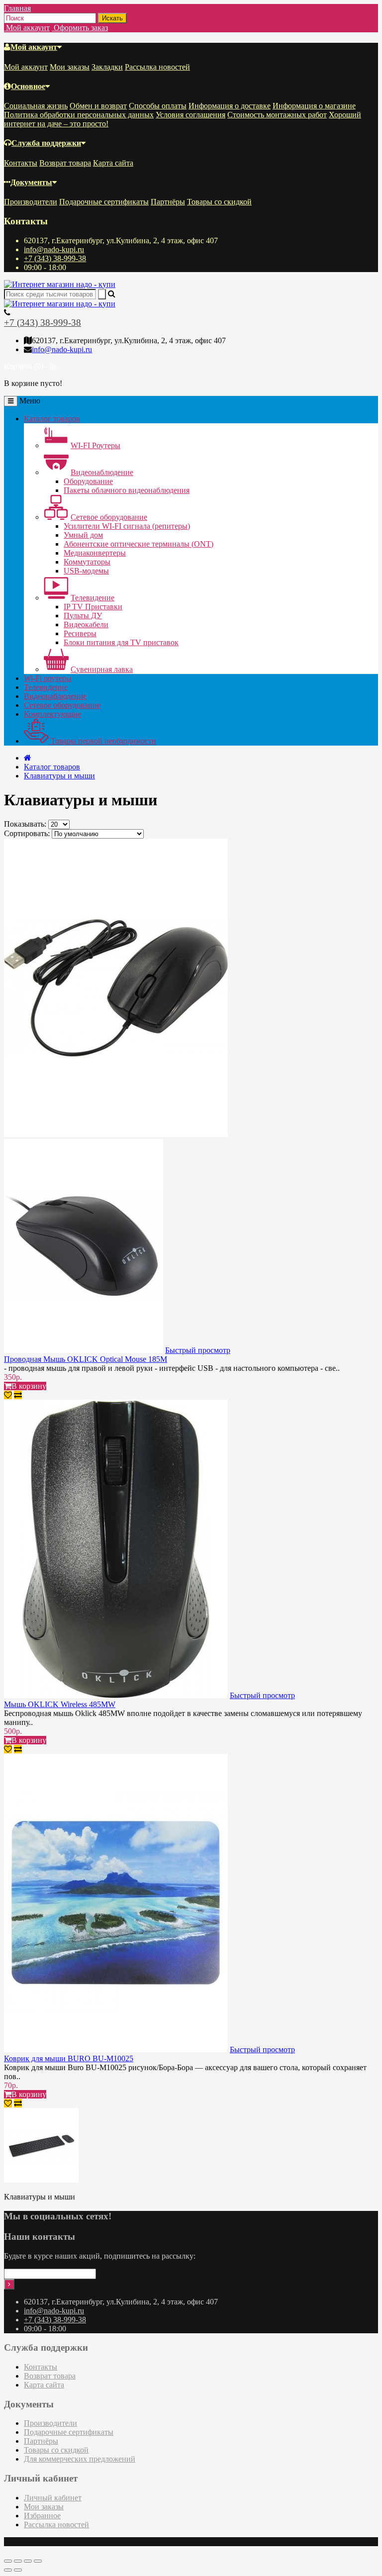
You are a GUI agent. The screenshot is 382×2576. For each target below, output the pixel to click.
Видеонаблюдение (102, 472)
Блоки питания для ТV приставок (121, 642)
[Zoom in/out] (38, 2561)
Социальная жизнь (36, 106)
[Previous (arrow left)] (8, 2570)
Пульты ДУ (83, 616)
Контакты (21, 163)
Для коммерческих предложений (80, 2459)
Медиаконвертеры (95, 553)
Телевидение (93, 598)
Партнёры (168, 202)
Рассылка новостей (157, 67)
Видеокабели (86, 624)
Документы (31, 182)
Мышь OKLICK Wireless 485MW (60, 1704)
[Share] (18, 2561)
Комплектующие (52, 714)
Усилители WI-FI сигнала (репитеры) (127, 526)
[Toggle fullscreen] (28, 2561)
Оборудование (88, 481)
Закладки (107, 67)
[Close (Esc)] (8, 2561)
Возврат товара (65, 163)
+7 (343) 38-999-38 (55, 258)
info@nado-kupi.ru (54, 249)
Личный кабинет (53, 2498)
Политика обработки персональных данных (79, 115)
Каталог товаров (52, 419)
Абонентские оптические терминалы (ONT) (139, 544)
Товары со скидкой (219, 202)
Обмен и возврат (98, 106)
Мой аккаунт (34, 47)
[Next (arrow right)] (18, 2570)
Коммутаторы (87, 562)
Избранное (42, 2516)
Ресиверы (80, 633)
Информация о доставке (230, 106)
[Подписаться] (9, 2284)
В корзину (29, 1386)
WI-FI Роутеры (95, 445)
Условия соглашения (191, 115)
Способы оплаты (158, 106)
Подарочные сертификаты (104, 202)
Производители (31, 202)
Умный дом (83, 535)
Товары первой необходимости (102, 741)
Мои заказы (70, 67)
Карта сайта (113, 163)
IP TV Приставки (93, 607)
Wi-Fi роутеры (48, 678)
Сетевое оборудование (109, 517)
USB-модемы (86, 571)
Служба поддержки (46, 143)
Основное (28, 86)
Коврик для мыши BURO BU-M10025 (69, 2058)
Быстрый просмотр (198, 1350)
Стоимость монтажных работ (277, 115)
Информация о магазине (314, 106)
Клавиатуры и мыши (59, 776)
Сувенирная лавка (102, 669)
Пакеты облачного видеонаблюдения (127, 490)
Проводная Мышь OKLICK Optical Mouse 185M (86, 1359)
